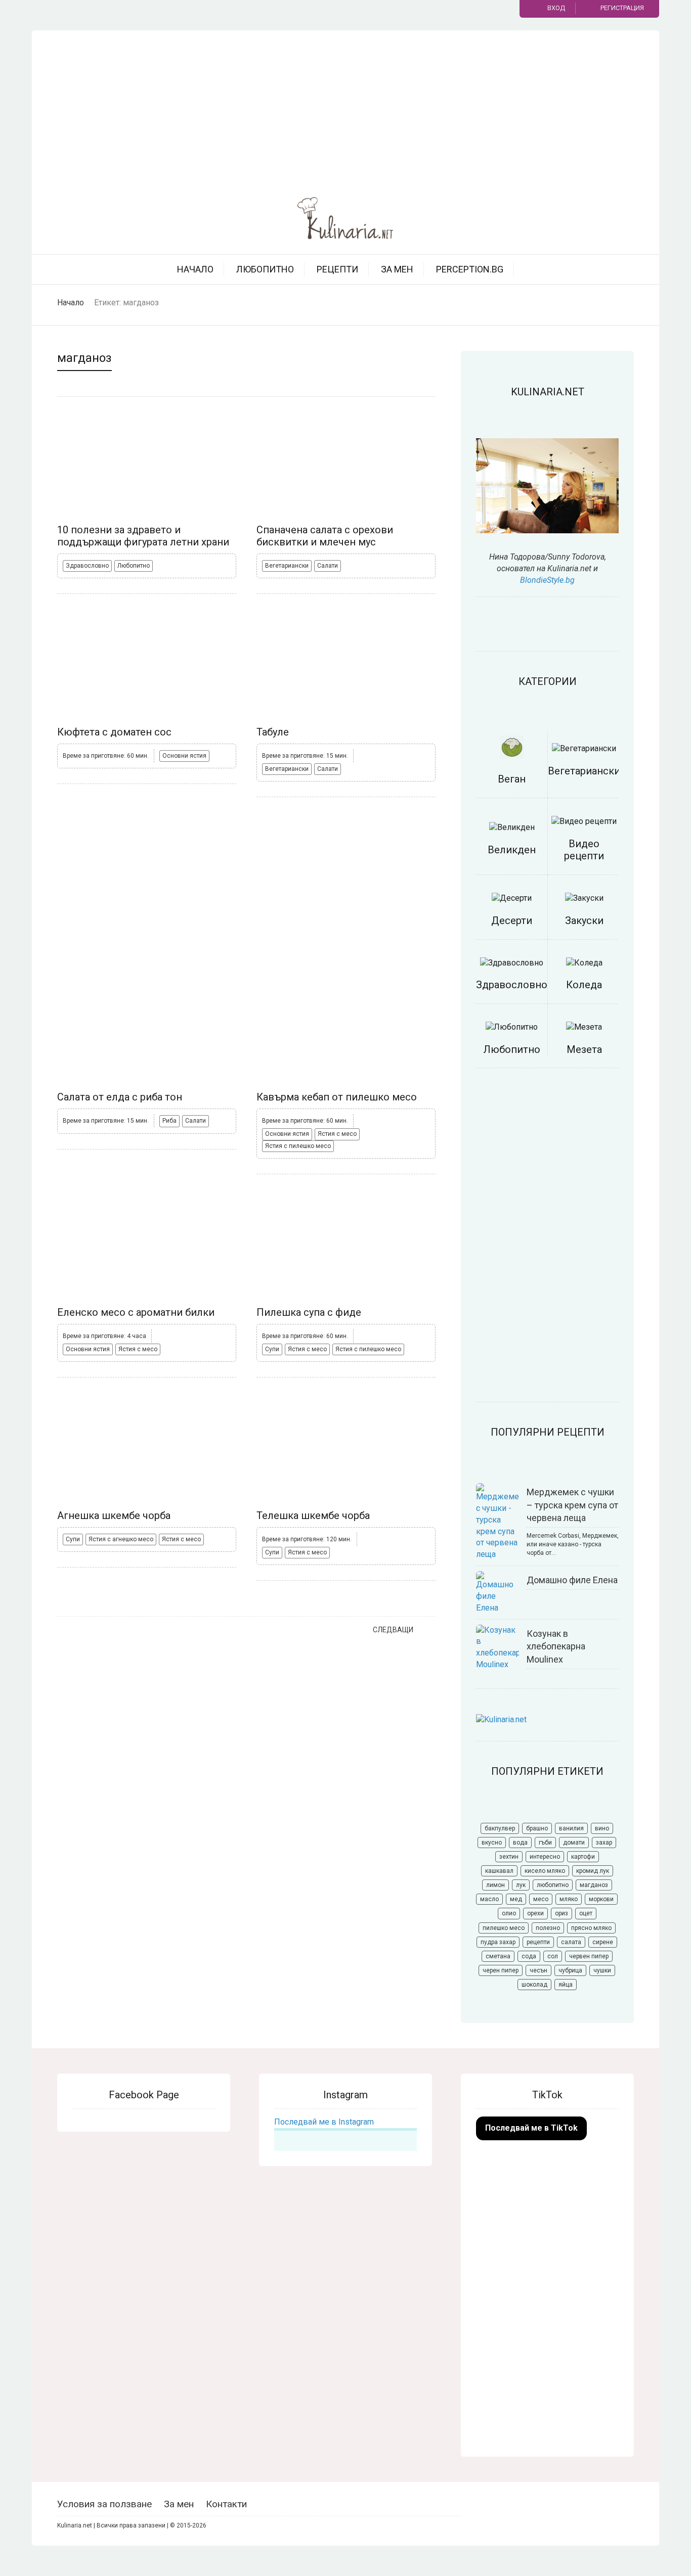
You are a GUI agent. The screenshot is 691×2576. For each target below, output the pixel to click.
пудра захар (498, 1942)
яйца (566, 1985)
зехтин (509, 1857)
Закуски (584, 921)
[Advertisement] (345, 111)
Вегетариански (287, 566)
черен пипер (501, 1970)
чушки (602, 1970)
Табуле (273, 732)
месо (541, 1899)
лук (521, 1885)
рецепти (538, 1942)
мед (516, 1899)
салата (571, 1942)
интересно (545, 1857)
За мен (397, 269)
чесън (538, 1970)
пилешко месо (504, 1928)
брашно (537, 1828)
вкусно (492, 1843)
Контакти (226, 2504)
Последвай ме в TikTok (531, 2128)
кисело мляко (545, 1871)
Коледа (584, 985)
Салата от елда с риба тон (120, 1097)
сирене (603, 1942)
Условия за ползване (104, 2504)
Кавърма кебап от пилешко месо (337, 1097)
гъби (545, 1843)
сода (529, 1956)
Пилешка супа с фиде (309, 1312)
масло (489, 1899)
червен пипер (589, 1956)
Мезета (584, 1049)
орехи (535, 1913)
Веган (512, 779)
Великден (512, 850)
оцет (586, 1913)
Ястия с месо (337, 1134)
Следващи (393, 1630)
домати (574, 1843)
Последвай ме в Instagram (324, 2122)
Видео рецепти (584, 850)
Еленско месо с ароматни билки (136, 1312)
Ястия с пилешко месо (298, 1146)
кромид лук (593, 1871)
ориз (562, 1913)
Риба (169, 1121)
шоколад (534, 1985)
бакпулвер (500, 1828)
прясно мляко (591, 1928)
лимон (495, 1885)
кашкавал (499, 1871)
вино (602, 1828)
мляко (569, 1899)
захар (604, 1843)
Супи (272, 1349)
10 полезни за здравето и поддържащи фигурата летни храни (143, 536)
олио (509, 1913)
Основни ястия (184, 756)
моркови (601, 1899)
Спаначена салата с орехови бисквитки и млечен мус (325, 536)
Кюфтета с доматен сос (114, 732)
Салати (328, 566)
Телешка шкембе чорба (313, 1515)
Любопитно (265, 269)
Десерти (512, 921)
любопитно (553, 1885)
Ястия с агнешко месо (121, 1539)
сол (553, 1956)
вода (520, 1843)
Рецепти (337, 269)
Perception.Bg (470, 269)
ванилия (571, 1828)
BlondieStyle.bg (547, 580)
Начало (195, 269)
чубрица (570, 1970)
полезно (548, 1928)
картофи (583, 1857)
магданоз (594, 1885)
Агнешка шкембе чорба (114, 1515)
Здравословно (87, 566)
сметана (498, 1956)
